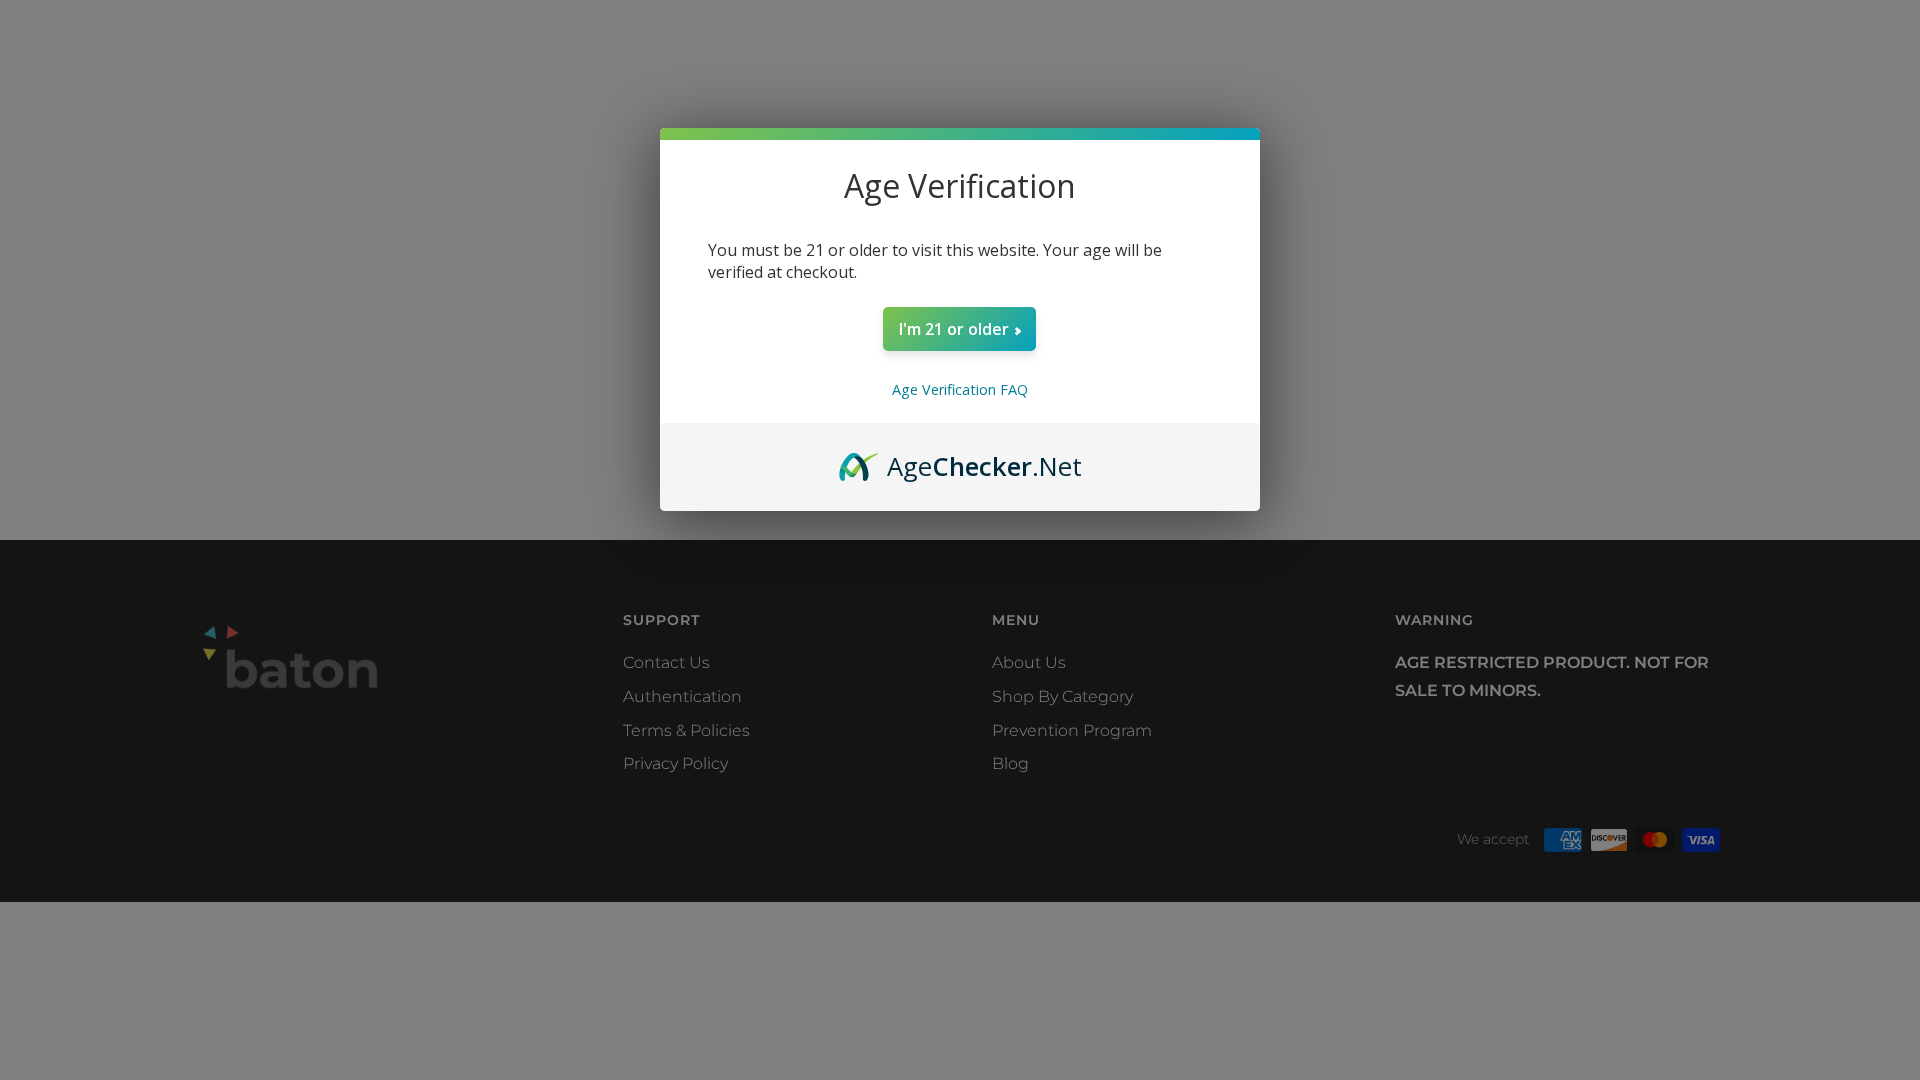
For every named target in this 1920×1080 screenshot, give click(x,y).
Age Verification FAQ (960, 389)
